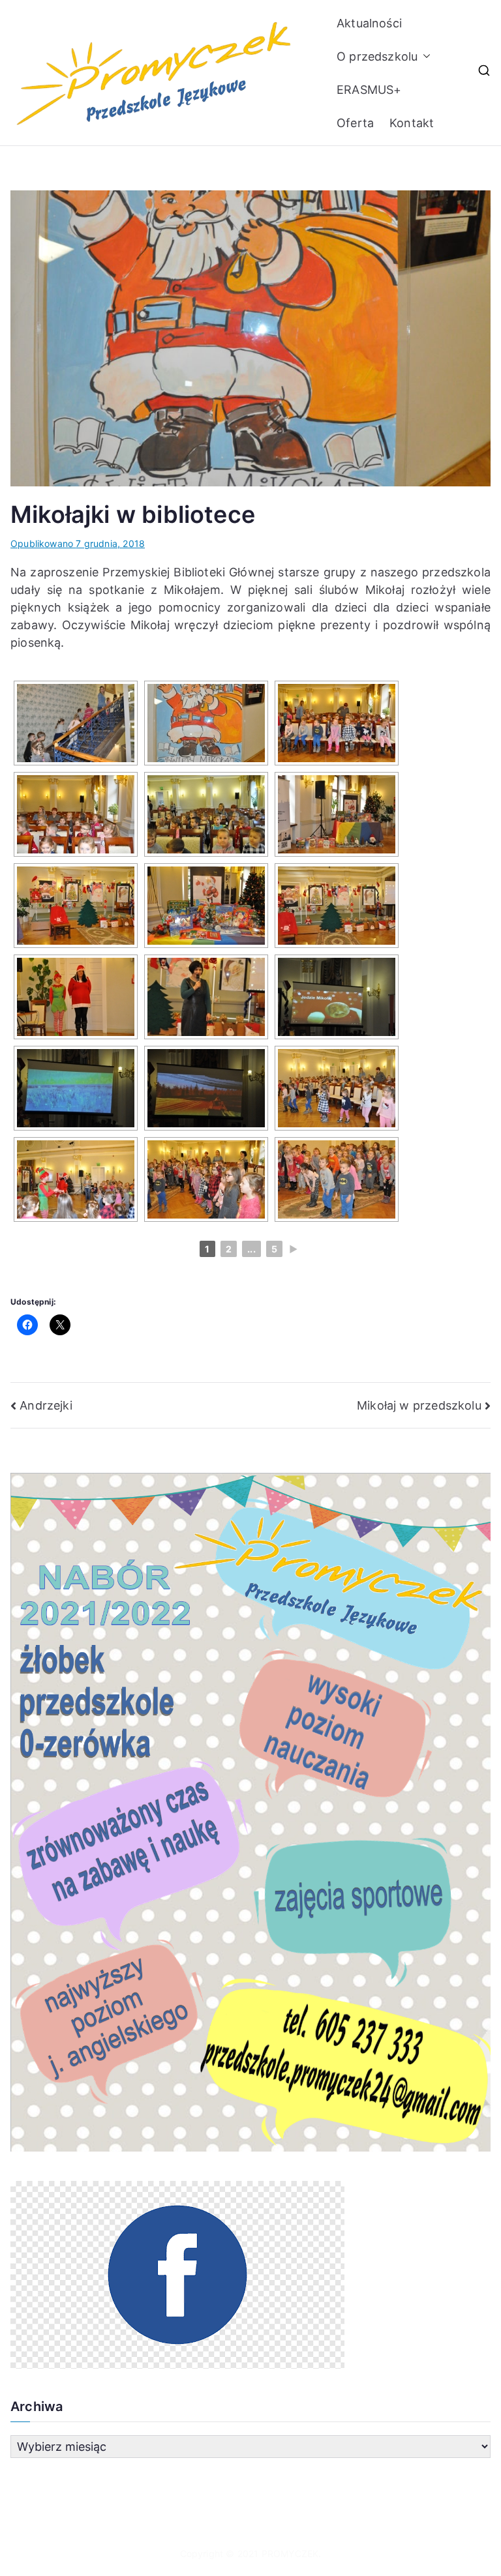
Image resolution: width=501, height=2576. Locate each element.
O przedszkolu (377, 56)
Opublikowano (78, 543)
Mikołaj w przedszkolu (419, 1405)
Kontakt (412, 123)
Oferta (355, 123)
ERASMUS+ (369, 90)
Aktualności (369, 23)
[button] (424, 56)
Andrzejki (46, 1405)
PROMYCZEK (290, 2554)
